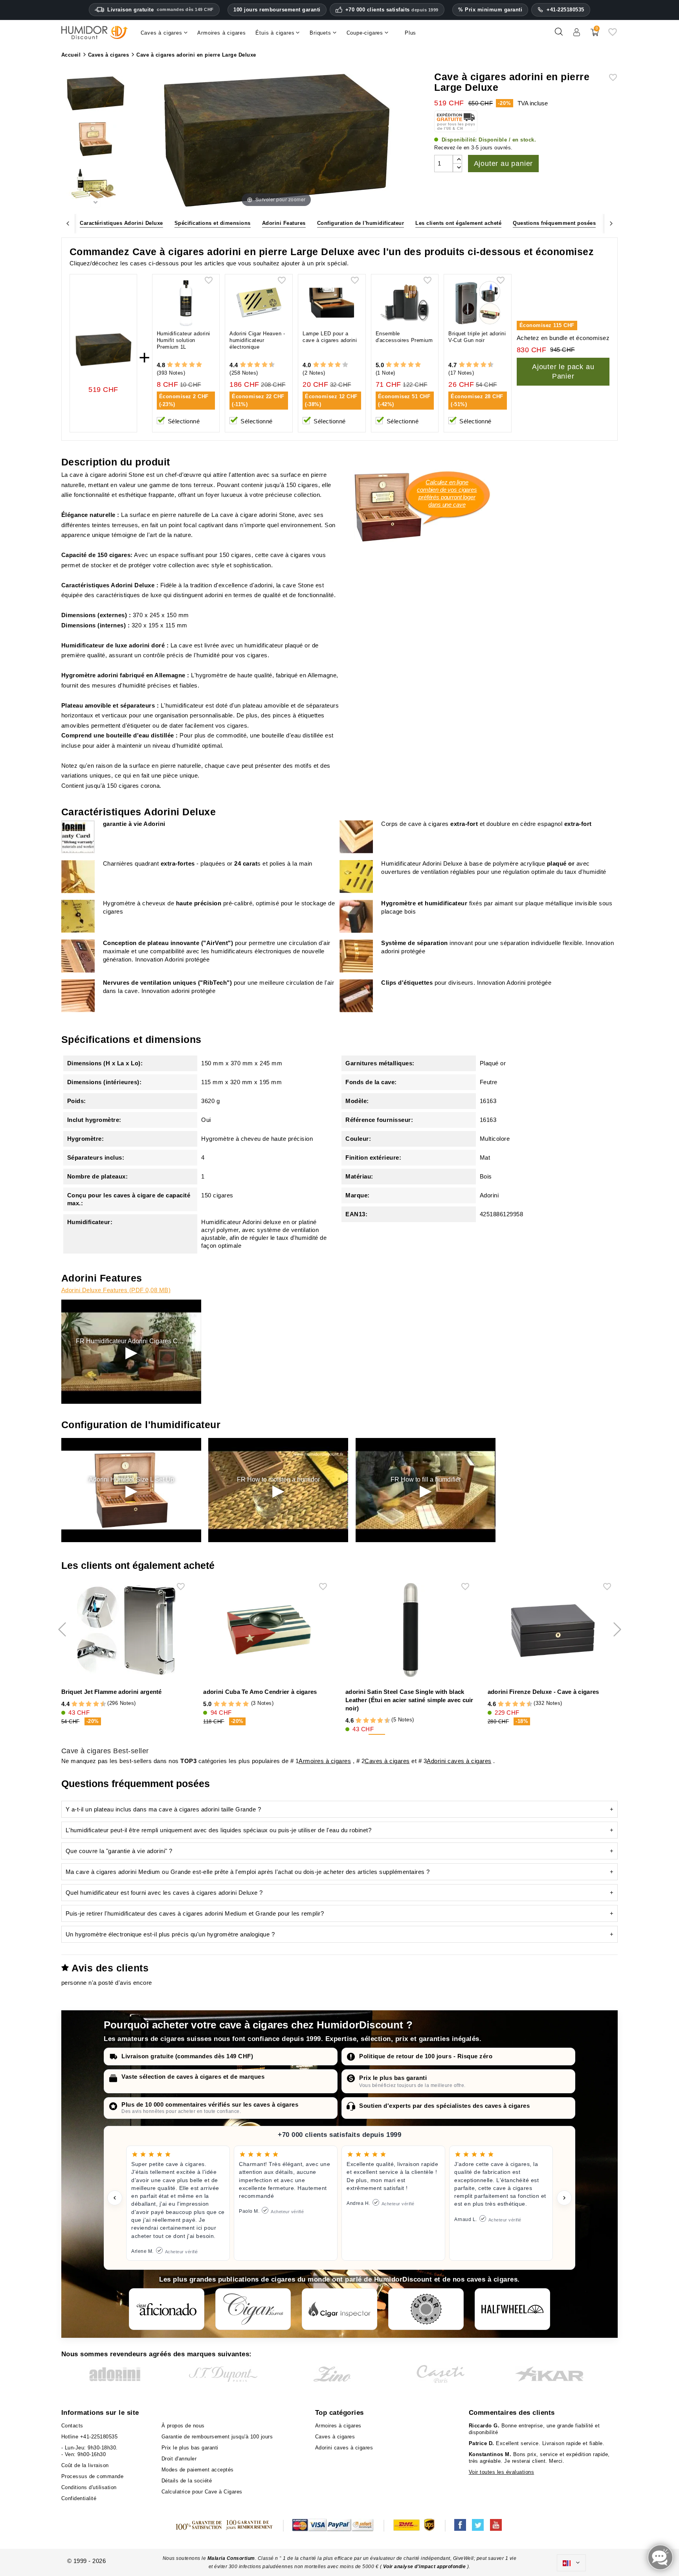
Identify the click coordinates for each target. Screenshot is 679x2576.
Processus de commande (93, 2476)
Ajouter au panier (504, 164)
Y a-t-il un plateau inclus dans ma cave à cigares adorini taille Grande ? (163, 1809)
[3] (184, 365)
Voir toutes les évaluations (502, 2472)
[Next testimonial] (564, 2198)
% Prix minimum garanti (490, 10)
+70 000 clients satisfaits (392, 10)
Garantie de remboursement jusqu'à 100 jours (217, 2437)
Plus (410, 33)
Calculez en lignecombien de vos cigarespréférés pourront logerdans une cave (447, 493)
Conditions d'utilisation (89, 2487)
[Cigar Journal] (253, 2309)
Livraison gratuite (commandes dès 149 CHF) (187, 2056)
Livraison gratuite (161, 10)
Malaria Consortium (231, 2558)
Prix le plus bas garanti (393, 2078)
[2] (177, 365)
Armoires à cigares (325, 1761)
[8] (265, 365)
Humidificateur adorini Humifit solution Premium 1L (184, 340)
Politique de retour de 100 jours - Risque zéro (426, 2056)
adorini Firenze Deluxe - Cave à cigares (543, 1692)
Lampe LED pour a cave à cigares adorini (330, 337)
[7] (261, 365)
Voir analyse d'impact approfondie (425, 2567)
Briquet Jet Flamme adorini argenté (112, 1692)
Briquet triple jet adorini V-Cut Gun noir (477, 337)
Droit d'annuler (179, 2459)
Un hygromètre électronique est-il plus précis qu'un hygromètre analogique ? (170, 1934)
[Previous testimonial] (115, 2198)
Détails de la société (187, 2481)
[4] (192, 365)
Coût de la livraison (85, 2465)
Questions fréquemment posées (554, 223)
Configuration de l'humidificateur (361, 223)
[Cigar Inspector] (339, 2309)
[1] (170, 365)
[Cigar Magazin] (426, 2309)
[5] (199, 365)
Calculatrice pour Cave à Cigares (202, 2492)
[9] (268, 365)
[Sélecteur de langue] (571, 2563)
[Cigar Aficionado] (167, 2309)
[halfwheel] (512, 2309)
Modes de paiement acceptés (198, 2470)
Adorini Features (284, 223)
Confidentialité (79, 2498)
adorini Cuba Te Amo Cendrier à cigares (260, 1692)
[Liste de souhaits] (613, 35)
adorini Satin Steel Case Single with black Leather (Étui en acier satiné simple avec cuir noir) (409, 1700)
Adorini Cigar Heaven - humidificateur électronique (257, 340)
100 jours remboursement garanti (277, 10)
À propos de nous (183, 2426)
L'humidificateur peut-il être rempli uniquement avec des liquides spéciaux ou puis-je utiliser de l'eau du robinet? (219, 1830)
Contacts (72, 2426)
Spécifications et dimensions (213, 223)
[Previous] (68, 223)
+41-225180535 (565, 10)
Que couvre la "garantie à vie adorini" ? (119, 1851)
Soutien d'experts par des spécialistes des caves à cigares (444, 2106)
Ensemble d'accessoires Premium (404, 337)
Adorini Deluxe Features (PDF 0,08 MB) (116, 1290)
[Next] (611, 223)
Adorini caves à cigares (459, 1761)
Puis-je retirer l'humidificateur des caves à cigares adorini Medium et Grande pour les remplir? (195, 1913)
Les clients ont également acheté (458, 223)
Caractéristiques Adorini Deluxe (121, 223)
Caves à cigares (387, 1761)
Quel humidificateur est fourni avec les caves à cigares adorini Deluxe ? (164, 1893)
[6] (257, 365)
